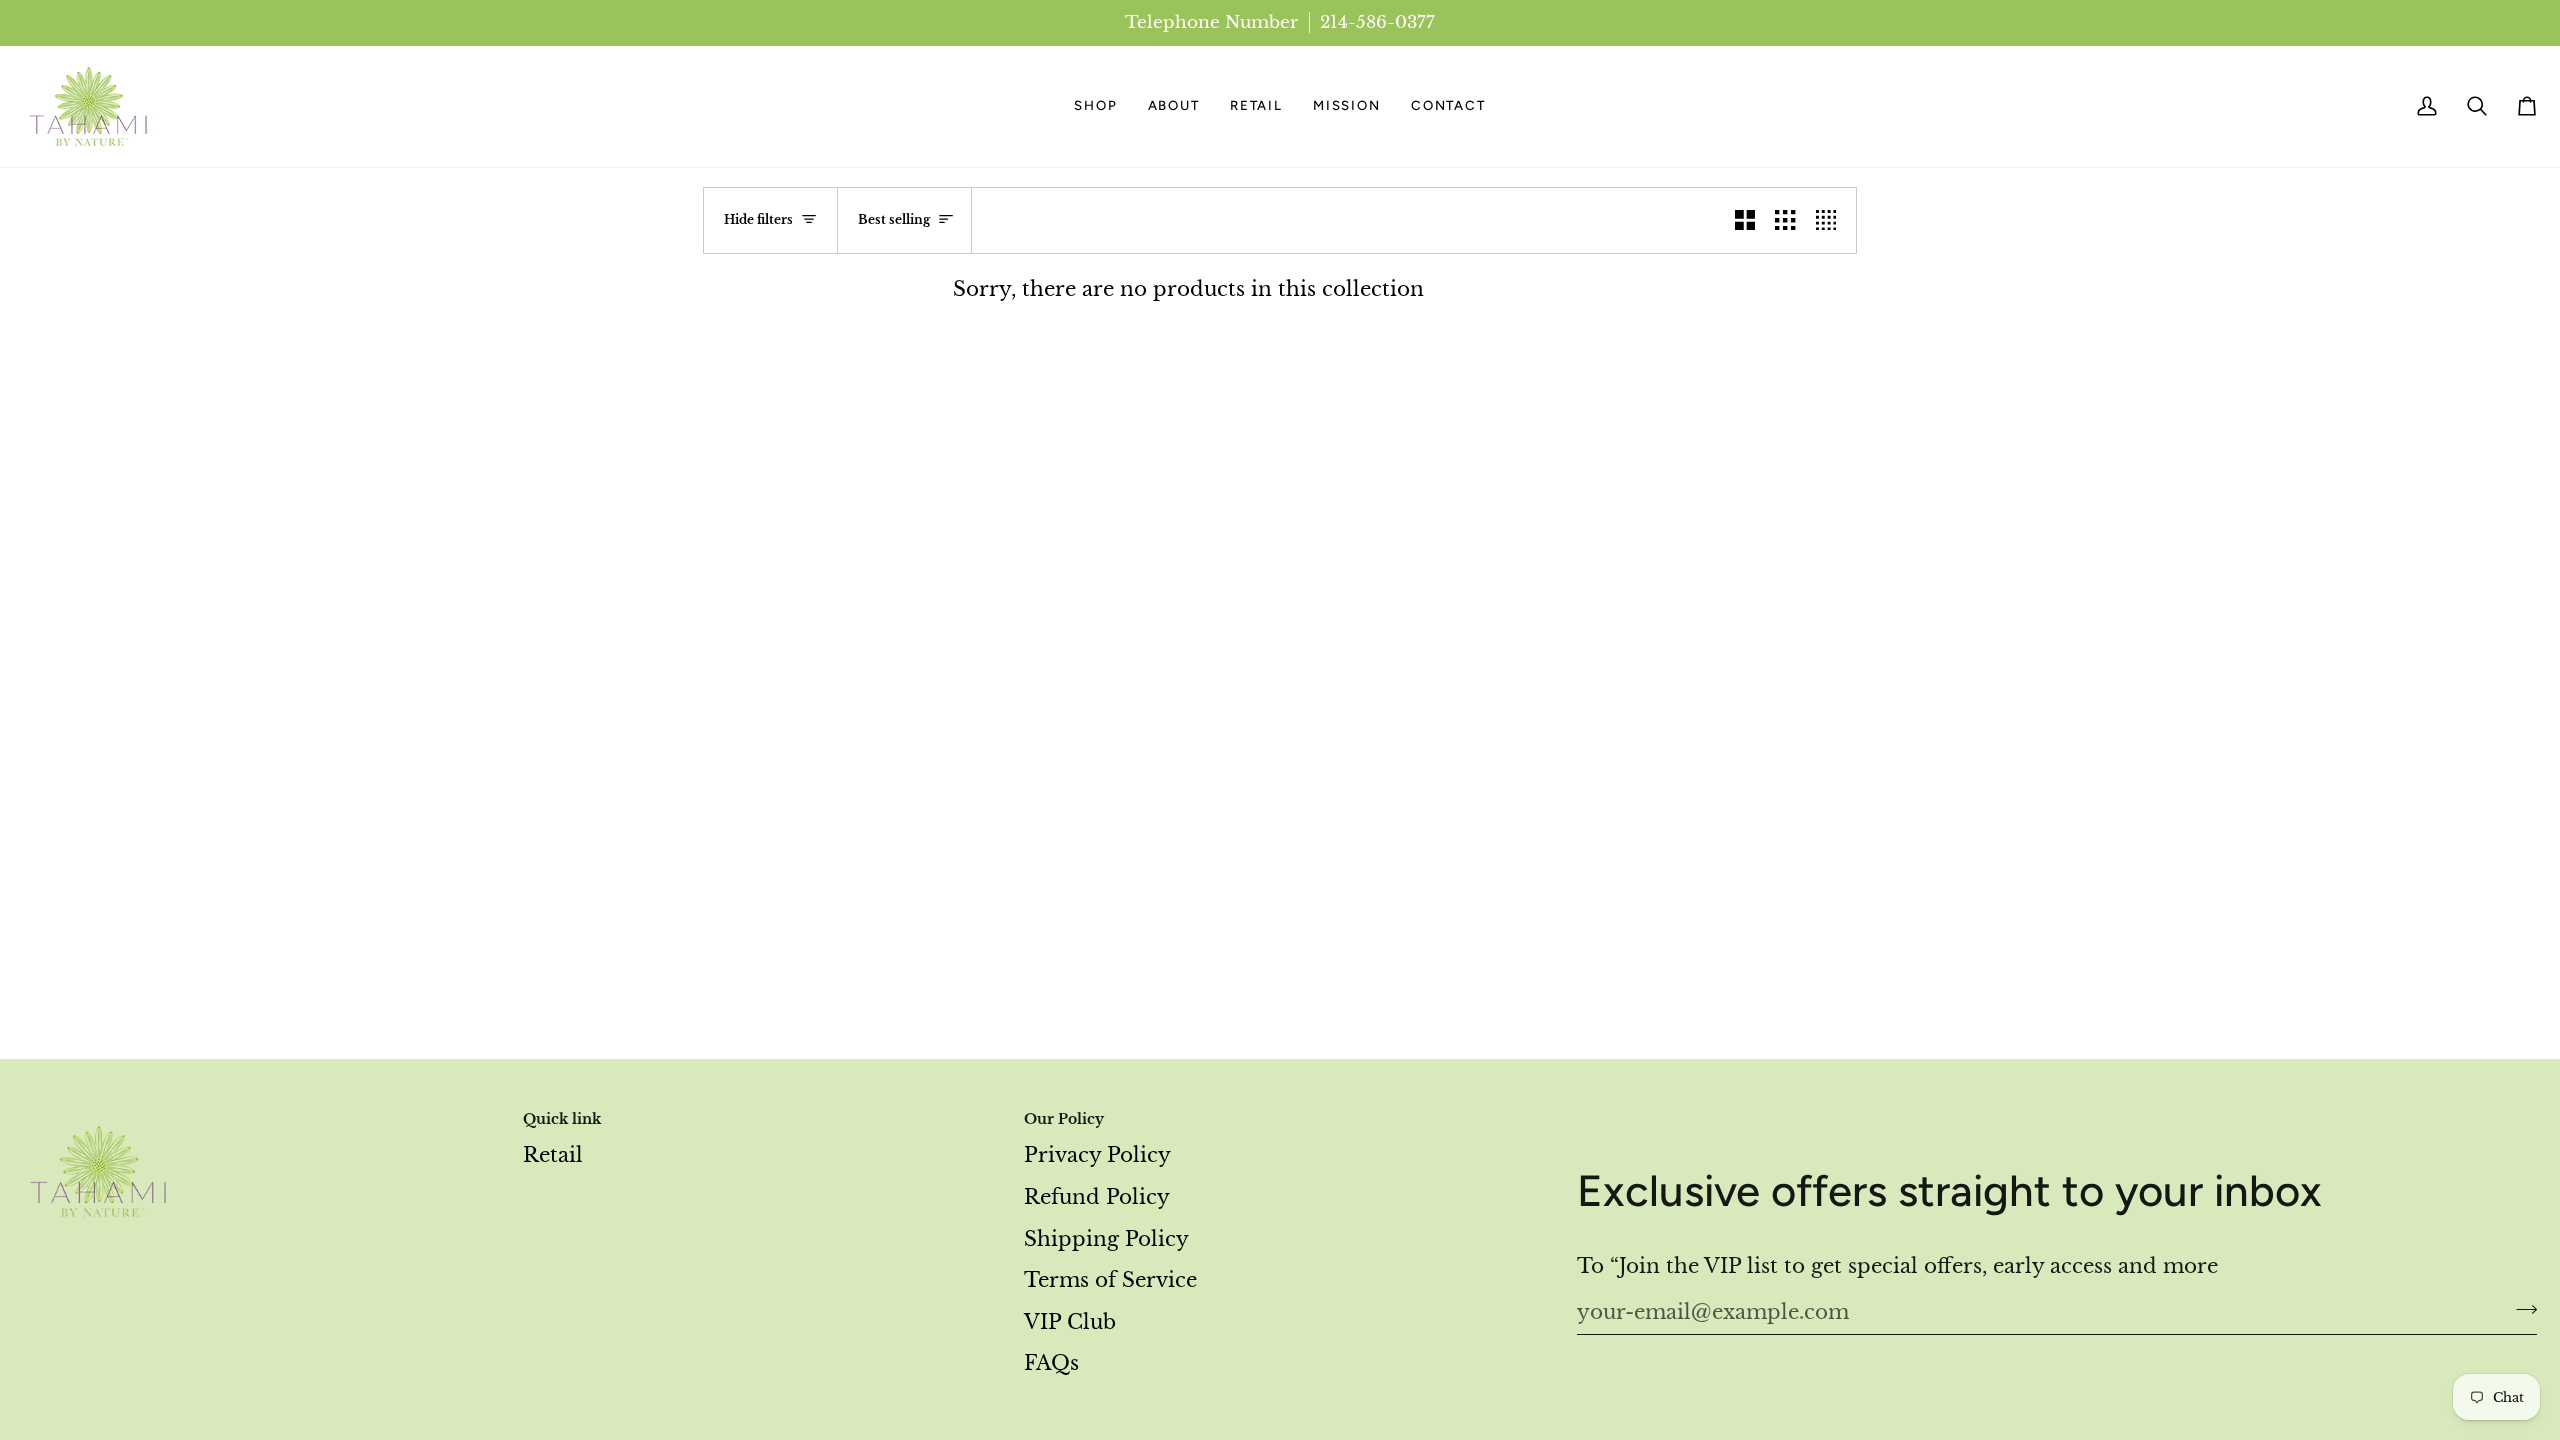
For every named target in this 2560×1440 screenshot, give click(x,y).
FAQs (1051, 1363)
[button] (1095, 106)
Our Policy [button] (1064, 1119)
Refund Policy (1097, 1197)
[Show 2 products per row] (1745, 220)
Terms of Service (1110, 1280)
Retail (553, 1155)
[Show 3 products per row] (1785, 220)
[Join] (2520, 1310)
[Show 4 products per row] (1831, 220)
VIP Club (1070, 1322)
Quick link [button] (562, 1119)
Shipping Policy (1106, 1239)
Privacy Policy (1097, 1155)
